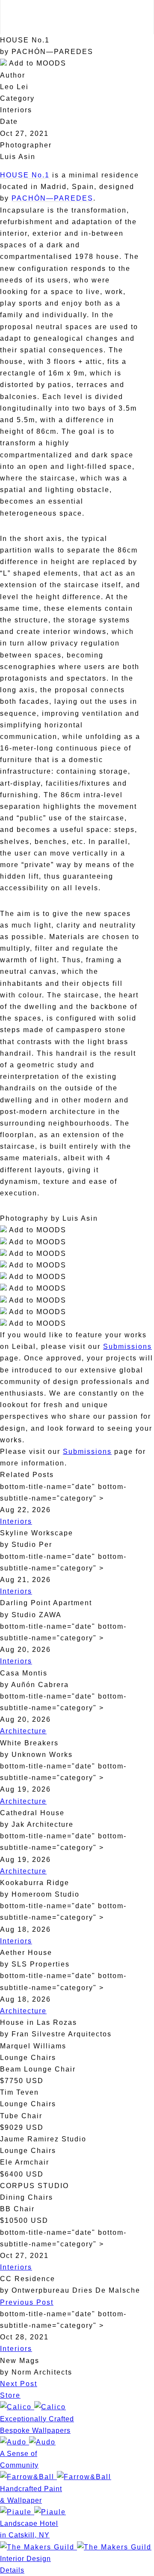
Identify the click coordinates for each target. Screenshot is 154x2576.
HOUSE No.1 (25, 175)
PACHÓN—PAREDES (52, 198)
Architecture (23, 1731)
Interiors (16, 1521)
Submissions (127, 1347)
